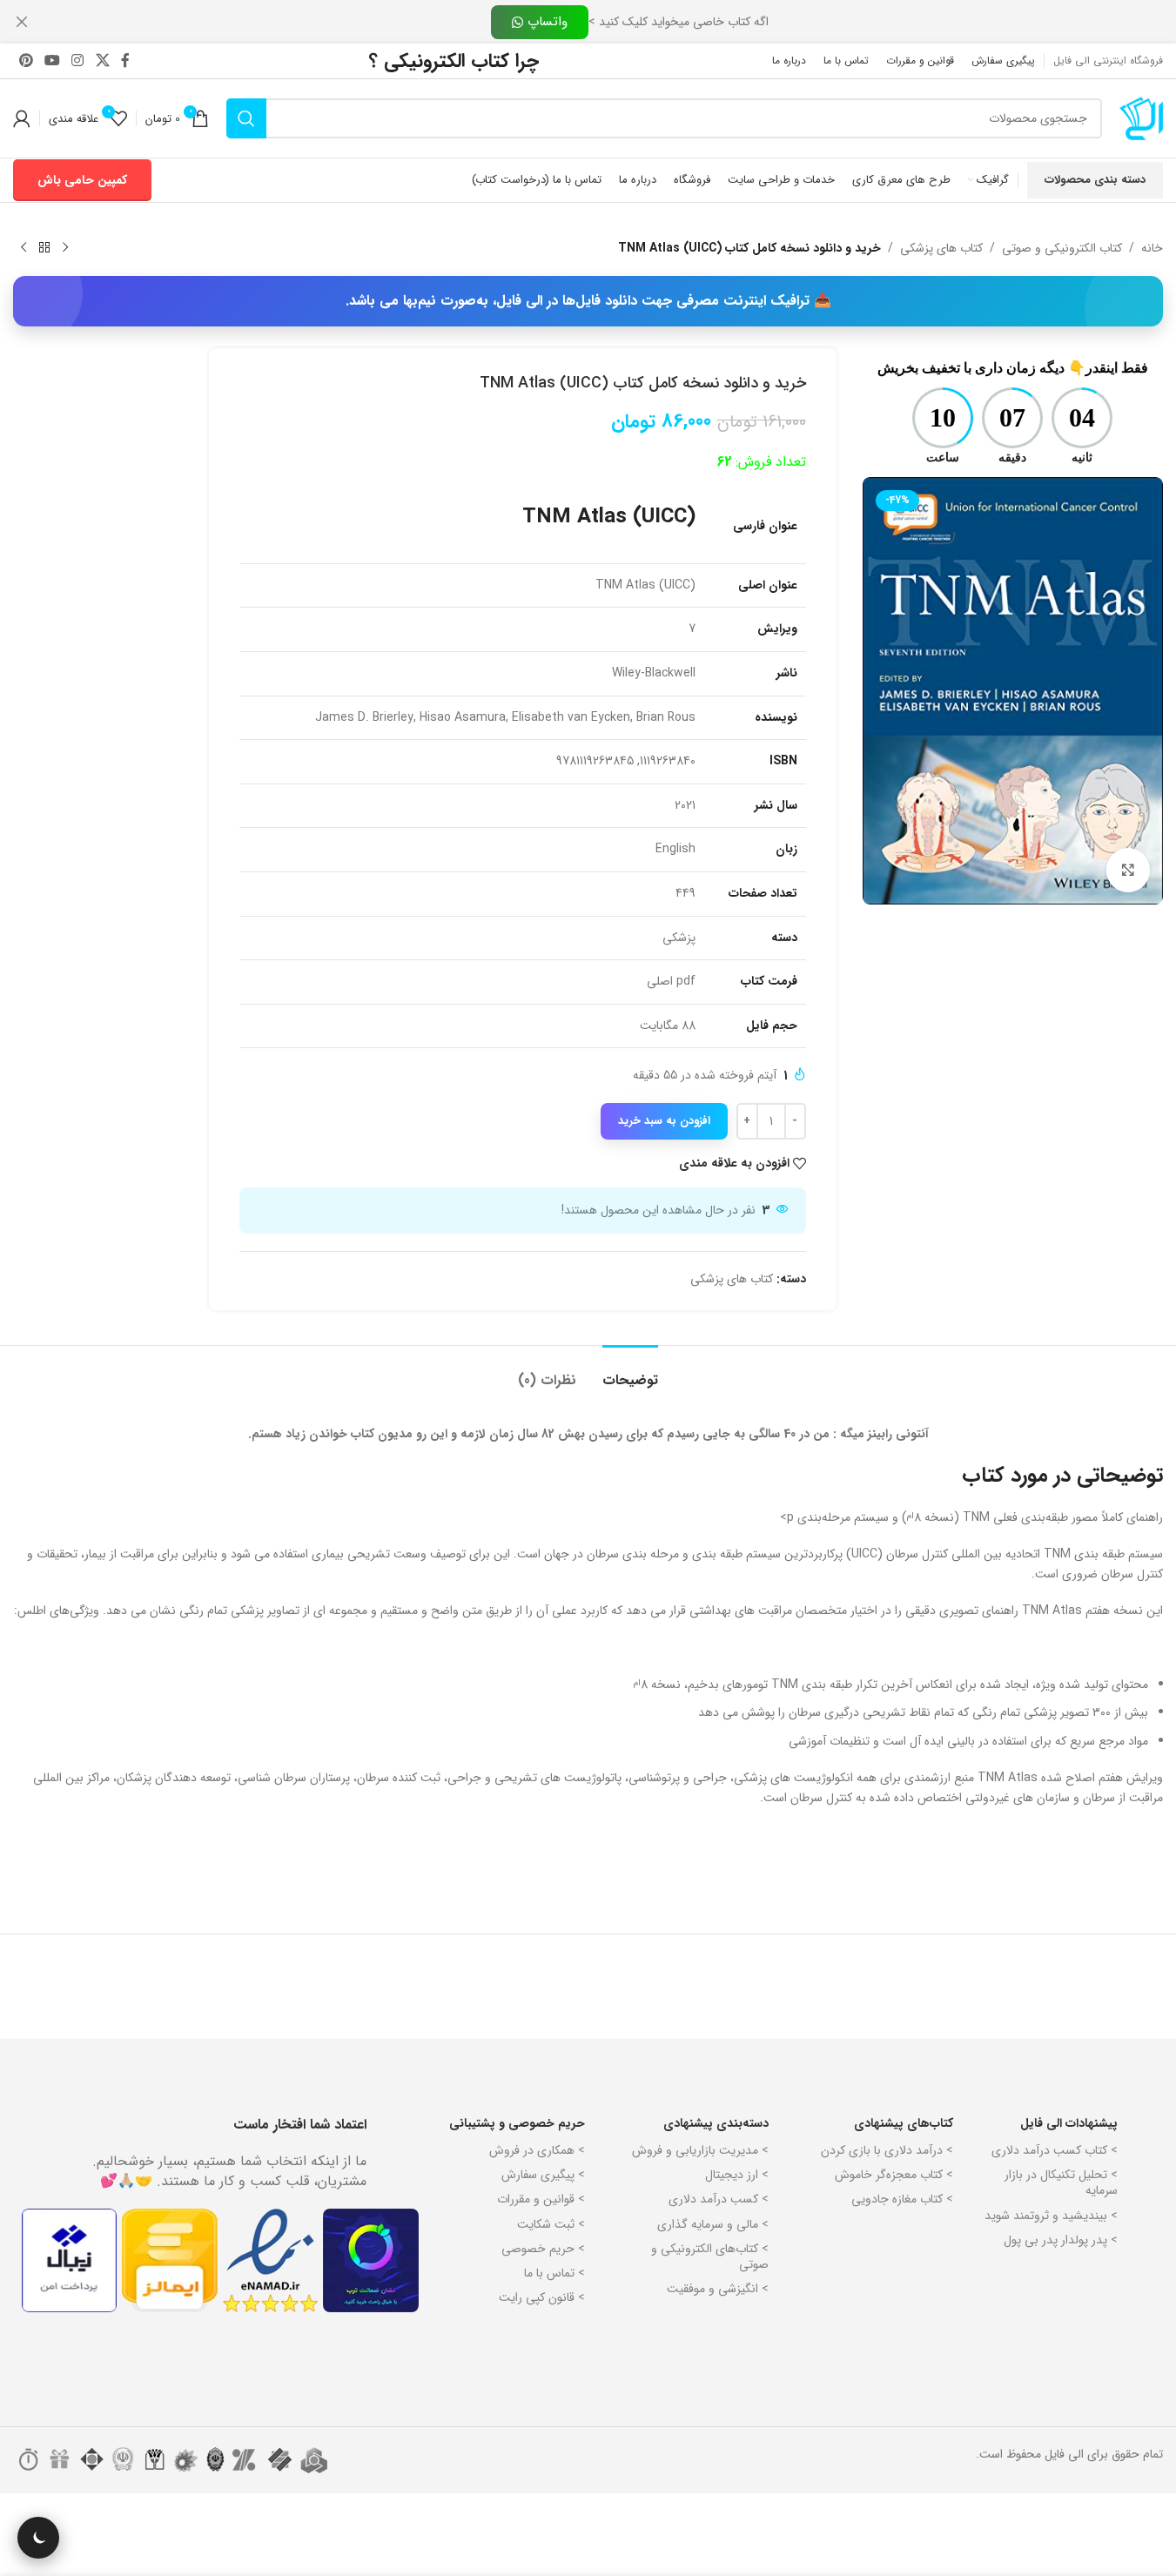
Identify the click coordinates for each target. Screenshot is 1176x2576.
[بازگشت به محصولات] (44, 248)
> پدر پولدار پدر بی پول (1061, 2240)
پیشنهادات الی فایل (1069, 2123)
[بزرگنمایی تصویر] (1128, 870)
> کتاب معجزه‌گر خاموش (894, 2175)
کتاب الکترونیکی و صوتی (1062, 248)
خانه (1152, 248)
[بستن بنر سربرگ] (22, 22)
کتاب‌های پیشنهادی (903, 2123)
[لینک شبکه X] (102, 61)
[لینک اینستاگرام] (78, 61)
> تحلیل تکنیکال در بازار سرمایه (1061, 2183)
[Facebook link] (125, 61)
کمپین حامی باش (82, 180)
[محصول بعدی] (24, 248)
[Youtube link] (52, 61)
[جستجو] (246, 118)
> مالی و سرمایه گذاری (713, 2224)
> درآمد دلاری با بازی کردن (887, 2150)
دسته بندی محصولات (1095, 180)
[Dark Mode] (38, 2538)
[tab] (630, 1372)
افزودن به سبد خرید (664, 1121)
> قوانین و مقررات (541, 2199)
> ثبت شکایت (551, 2224)
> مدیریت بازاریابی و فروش (700, 2150)
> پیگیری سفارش (543, 2175)
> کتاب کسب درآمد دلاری (1055, 2150)
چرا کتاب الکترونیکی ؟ (454, 61)
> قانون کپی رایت (542, 2297)
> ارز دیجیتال (737, 2175)
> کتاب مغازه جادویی (902, 2199)
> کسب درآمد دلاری (719, 2199)
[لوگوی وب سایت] (1141, 118)
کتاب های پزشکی (941, 248)
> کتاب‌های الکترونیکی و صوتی (710, 2257)
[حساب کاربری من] (22, 118)
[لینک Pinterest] (26, 61)
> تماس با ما (554, 2273)
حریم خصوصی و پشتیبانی (517, 2123)
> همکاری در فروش (537, 2150)
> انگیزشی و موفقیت (718, 2289)
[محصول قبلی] (65, 248)
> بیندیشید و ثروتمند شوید (1051, 2216)
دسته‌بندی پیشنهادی (716, 2123)
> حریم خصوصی (543, 2249)
